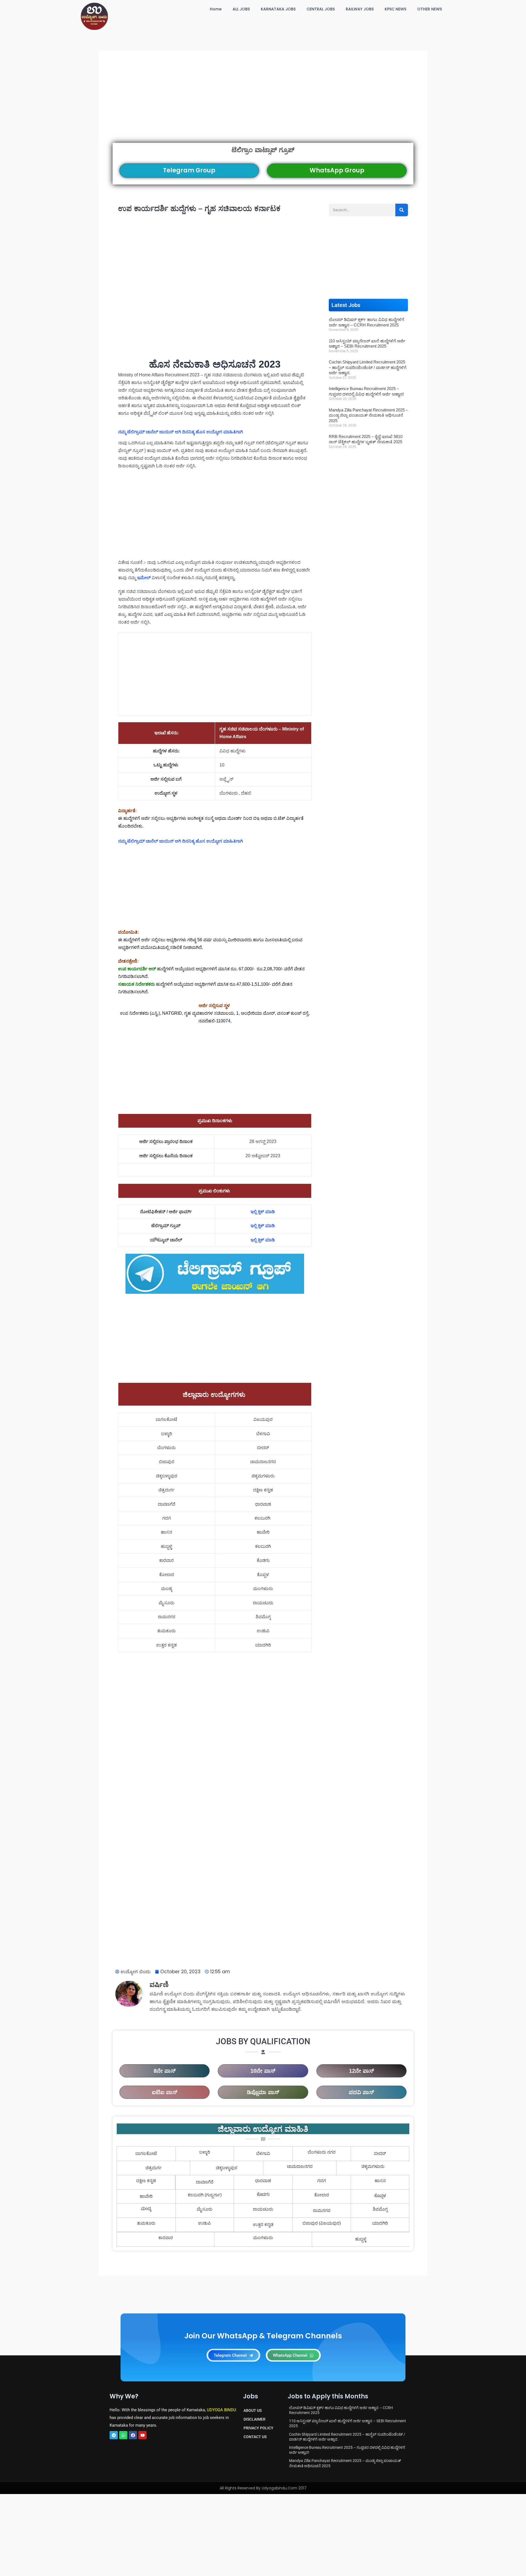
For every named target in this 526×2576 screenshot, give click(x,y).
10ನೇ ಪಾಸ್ (263, 2071)
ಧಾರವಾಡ (263, 2181)
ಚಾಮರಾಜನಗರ (300, 2166)
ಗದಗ (322, 2181)
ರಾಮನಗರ (322, 2210)
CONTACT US (255, 2437)
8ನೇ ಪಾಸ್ (165, 2071)
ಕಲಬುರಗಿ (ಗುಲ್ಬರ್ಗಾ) (205, 2195)
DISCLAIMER (255, 2419)
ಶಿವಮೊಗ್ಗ (380, 2209)
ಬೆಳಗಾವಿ (263, 2153)
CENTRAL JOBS (321, 9)
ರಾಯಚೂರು (263, 2209)
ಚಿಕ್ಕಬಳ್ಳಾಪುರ (227, 2168)
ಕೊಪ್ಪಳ (380, 2196)
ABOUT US (253, 2410)
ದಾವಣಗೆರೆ (205, 2182)
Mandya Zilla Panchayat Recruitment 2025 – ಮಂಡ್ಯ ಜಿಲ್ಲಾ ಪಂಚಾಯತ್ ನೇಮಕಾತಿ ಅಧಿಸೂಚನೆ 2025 (368, 415)
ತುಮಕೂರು (146, 2223)
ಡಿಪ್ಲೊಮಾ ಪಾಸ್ (263, 2092)
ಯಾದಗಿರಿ (380, 2223)
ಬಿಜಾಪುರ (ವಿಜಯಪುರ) (322, 2223)
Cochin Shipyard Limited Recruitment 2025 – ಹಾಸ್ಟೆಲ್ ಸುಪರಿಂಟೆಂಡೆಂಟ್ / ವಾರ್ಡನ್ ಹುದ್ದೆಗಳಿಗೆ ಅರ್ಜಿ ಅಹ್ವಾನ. (368, 367)
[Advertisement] (263, 104)
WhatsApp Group (337, 170)
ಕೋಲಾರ (322, 2195)
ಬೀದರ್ (380, 2153)
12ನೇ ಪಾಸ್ (361, 2071)
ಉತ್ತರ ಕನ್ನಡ (263, 2224)
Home (216, 9)
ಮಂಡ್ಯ (146, 2209)
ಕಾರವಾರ (166, 2238)
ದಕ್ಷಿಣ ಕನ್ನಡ (146, 2181)
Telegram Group (189, 170)
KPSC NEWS (395, 9)
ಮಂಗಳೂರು (263, 2238)
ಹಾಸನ (380, 2181)
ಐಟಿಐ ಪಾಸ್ (165, 2092)
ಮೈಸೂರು (205, 2209)
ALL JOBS (241, 9)
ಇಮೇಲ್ (144, 578)
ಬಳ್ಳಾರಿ (205, 2152)
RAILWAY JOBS (360, 9)
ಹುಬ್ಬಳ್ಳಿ (361, 2239)
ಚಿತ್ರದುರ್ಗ (154, 2168)
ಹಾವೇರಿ (146, 2196)
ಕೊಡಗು (263, 2195)
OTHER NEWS (430, 9)
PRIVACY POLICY (258, 2428)
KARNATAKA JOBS (278, 9)
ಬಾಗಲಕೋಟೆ (146, 2153)
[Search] (402, 210)
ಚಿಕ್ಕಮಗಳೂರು (373, 2166)
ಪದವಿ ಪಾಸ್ (361, 2092)
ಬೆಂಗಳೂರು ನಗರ (322, 2152)
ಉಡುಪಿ (205, 2223)
